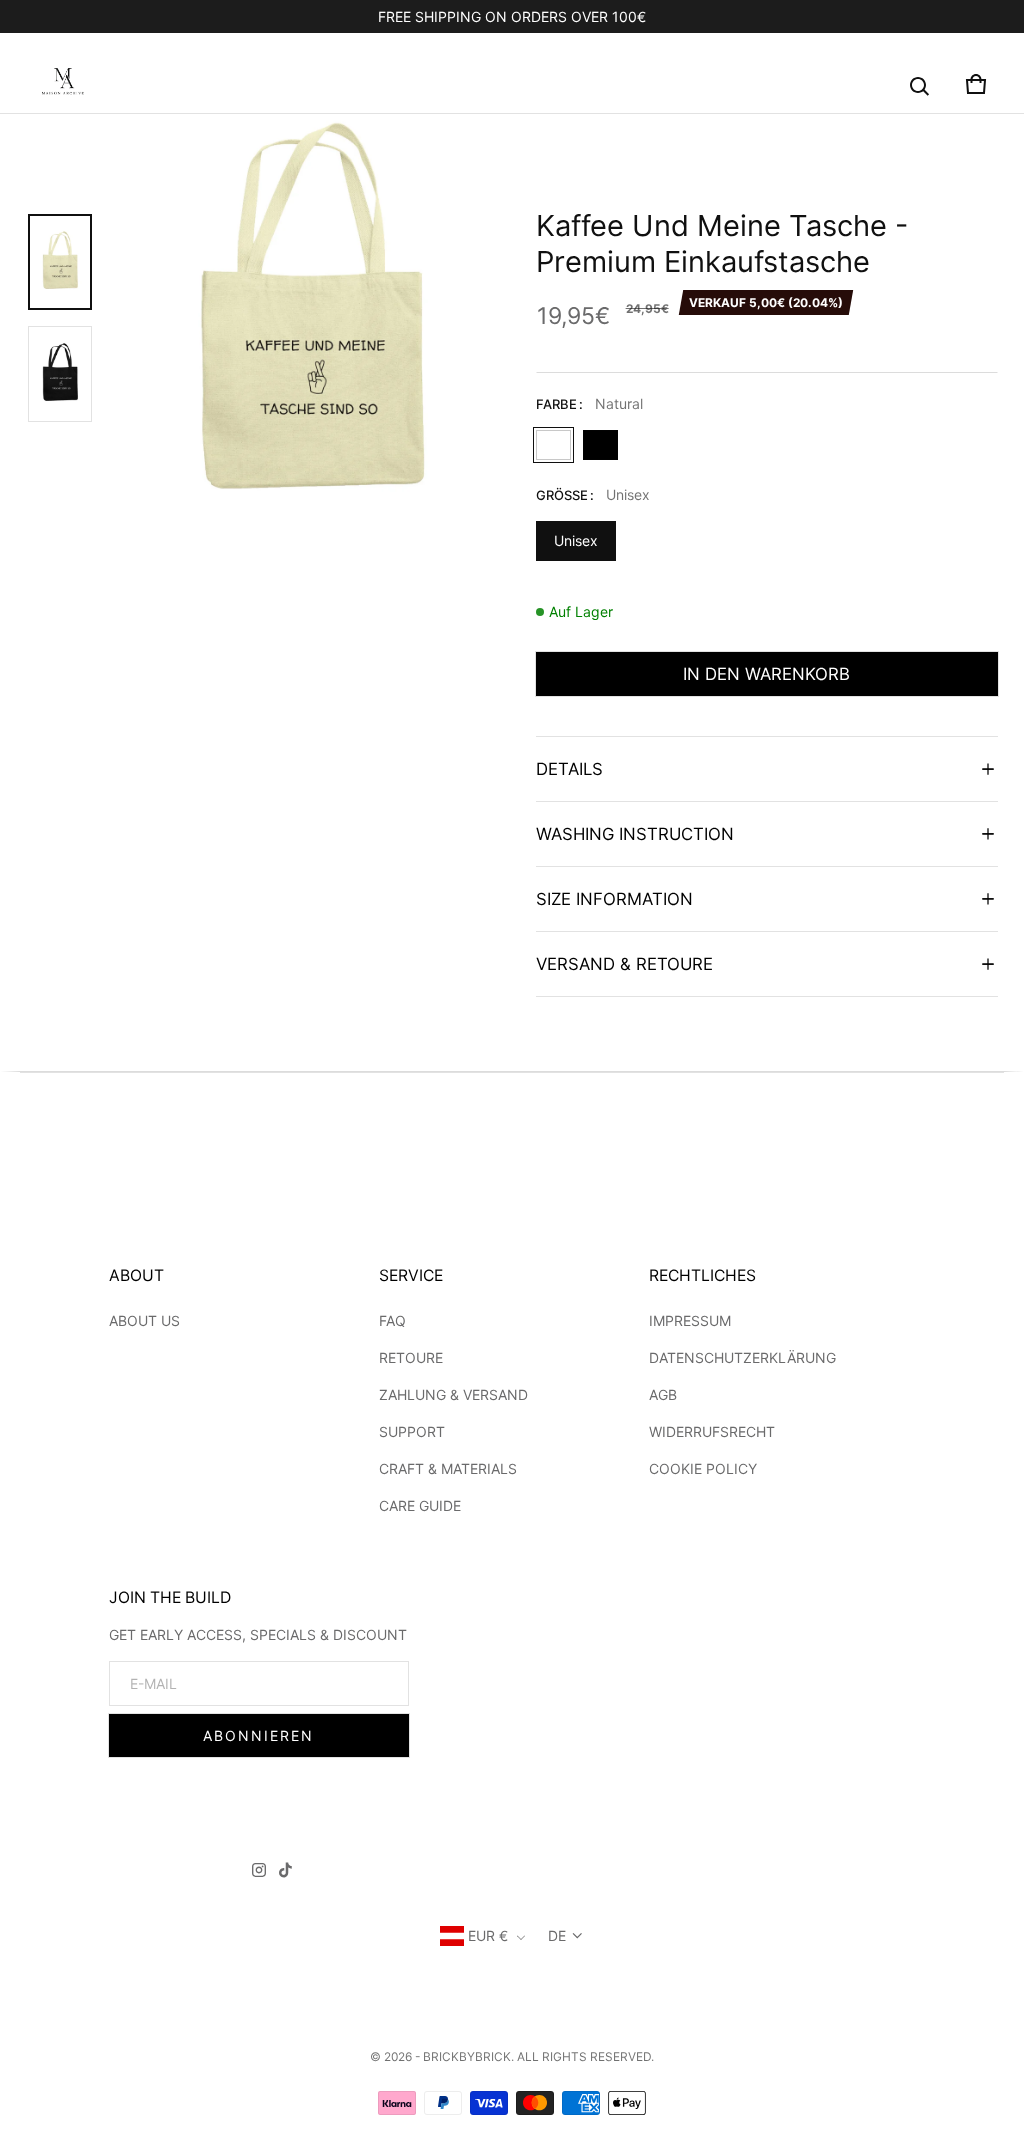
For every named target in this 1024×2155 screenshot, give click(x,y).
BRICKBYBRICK (467, 2056)
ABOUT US (144, 1320)
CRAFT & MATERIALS (448, 1468)
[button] (920, 87)
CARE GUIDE (420, 1505)
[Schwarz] (600, 445)
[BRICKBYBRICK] (63, 84)
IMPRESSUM (690, 1320)
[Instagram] (259, 1873)
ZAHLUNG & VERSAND (453, 1394)
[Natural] (553, 445)
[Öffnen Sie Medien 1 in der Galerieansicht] (60, 262)
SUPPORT (412, 1431)
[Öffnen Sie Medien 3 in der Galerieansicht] (60, 374)
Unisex (576, 540)
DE (557, 1935)
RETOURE (411, 1357)
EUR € (488, 1935)
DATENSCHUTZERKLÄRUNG (742, 1357)
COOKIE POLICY (703, 1468)
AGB (663, 1394)
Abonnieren (258, 1735)
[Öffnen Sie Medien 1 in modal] (310, 318)
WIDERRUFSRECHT (712, 1431)
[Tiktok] (285, 1873)
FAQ (392, 1320)
